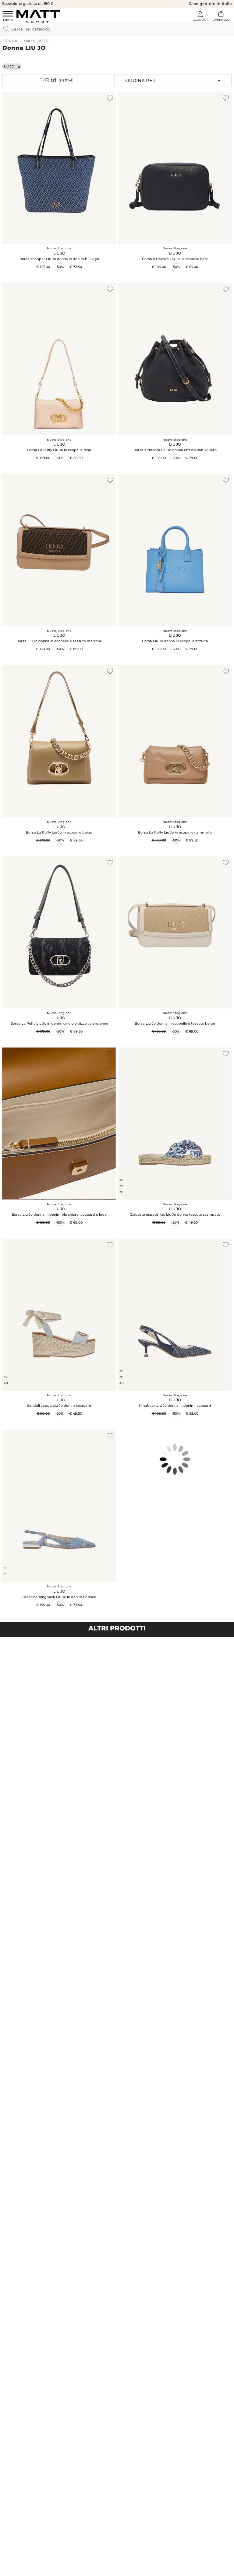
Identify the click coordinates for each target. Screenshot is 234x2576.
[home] (38, 16)
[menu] (8, 17)
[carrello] (221, 17)
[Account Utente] (200, 17)
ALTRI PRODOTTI (117, 1628)
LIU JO (9, 66)
